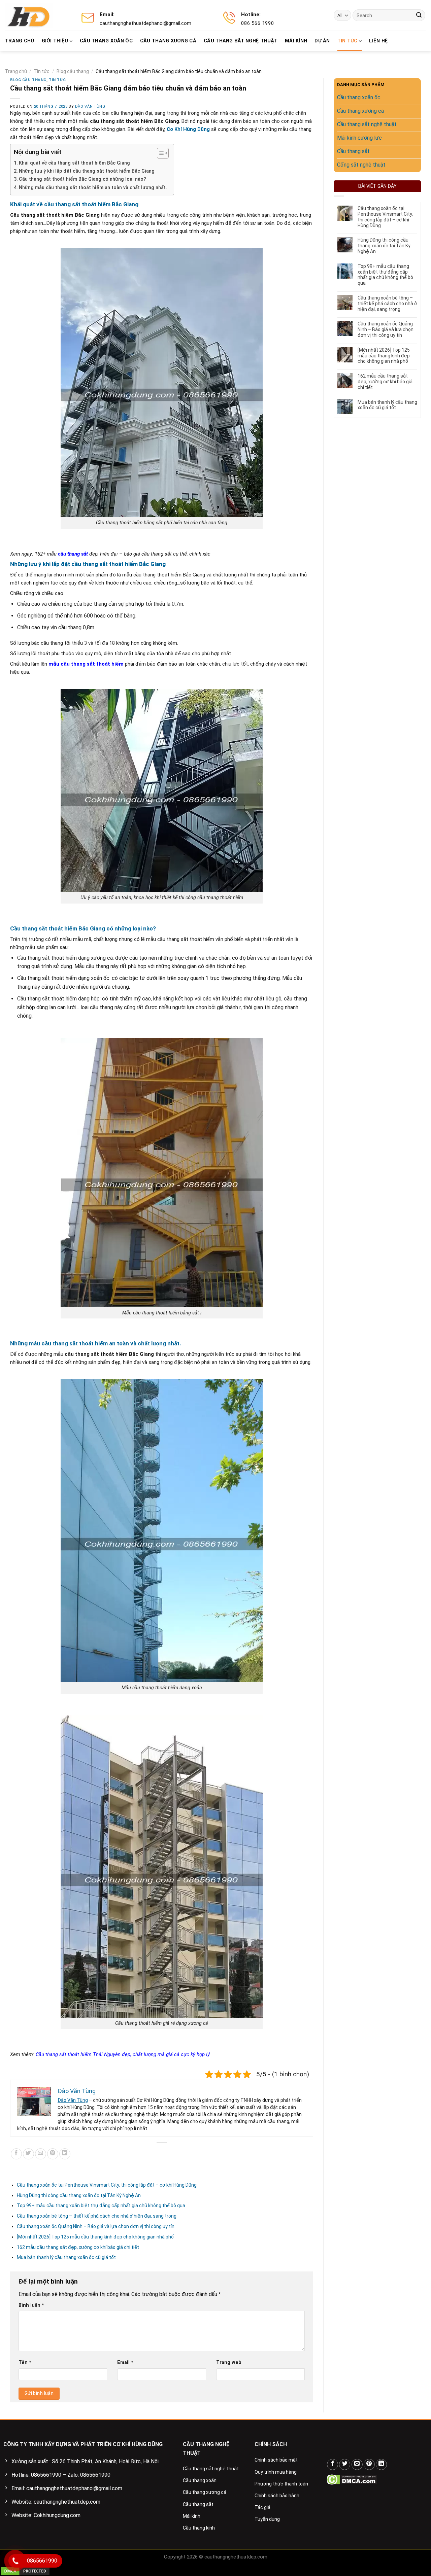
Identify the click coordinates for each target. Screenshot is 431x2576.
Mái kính (296, 41)
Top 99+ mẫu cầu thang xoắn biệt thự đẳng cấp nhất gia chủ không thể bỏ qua (102, 2206)
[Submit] (419, 15)
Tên (25, 2362)
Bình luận (31, 2305)
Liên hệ (378, 41)
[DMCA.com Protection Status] (352, 2479)
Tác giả (262, 2507)
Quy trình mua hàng (276, 2472)
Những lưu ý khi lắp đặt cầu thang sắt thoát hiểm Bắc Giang (87, 171)
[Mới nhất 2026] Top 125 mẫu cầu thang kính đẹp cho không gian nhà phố (95, 2237)
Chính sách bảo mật (276, 2460)
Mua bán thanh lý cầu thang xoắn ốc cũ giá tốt (66, 2257)
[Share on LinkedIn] (65, 2154)
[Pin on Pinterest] (53, 2154)
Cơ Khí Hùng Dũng (188, 129)
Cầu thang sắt (198, 2504)
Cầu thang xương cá (168, 41)
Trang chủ (20, 41)
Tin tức (347, 41)
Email (125, 2362)
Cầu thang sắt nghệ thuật (241, 41)
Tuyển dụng (267, 2519)
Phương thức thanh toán (281, 2484)
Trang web (229, 2362)
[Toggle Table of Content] (159, 153)
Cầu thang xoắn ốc (106, 41)
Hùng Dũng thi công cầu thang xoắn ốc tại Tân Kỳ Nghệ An (79, 2195)
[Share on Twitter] (28, 2154)
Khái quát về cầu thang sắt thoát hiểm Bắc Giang (74, 163)
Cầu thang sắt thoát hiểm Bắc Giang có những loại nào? (82, 179)
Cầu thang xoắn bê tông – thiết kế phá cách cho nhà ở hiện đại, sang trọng (97, 2216)
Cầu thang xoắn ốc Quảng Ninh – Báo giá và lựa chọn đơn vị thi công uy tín (96, 2226)
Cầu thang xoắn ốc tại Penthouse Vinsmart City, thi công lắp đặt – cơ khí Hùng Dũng (107, 2185)
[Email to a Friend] (41, 2154)
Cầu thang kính (199, 2528)
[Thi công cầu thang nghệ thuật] (33, 15)
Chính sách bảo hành (277, 2496)
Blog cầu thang (73, 71)
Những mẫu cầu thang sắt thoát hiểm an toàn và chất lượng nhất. (93, 188)
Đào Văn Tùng (90, 107)
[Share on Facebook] (16, 2154)
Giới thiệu (55, 41)
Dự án (322, 41)
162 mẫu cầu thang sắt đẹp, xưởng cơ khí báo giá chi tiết (78, 2247)
